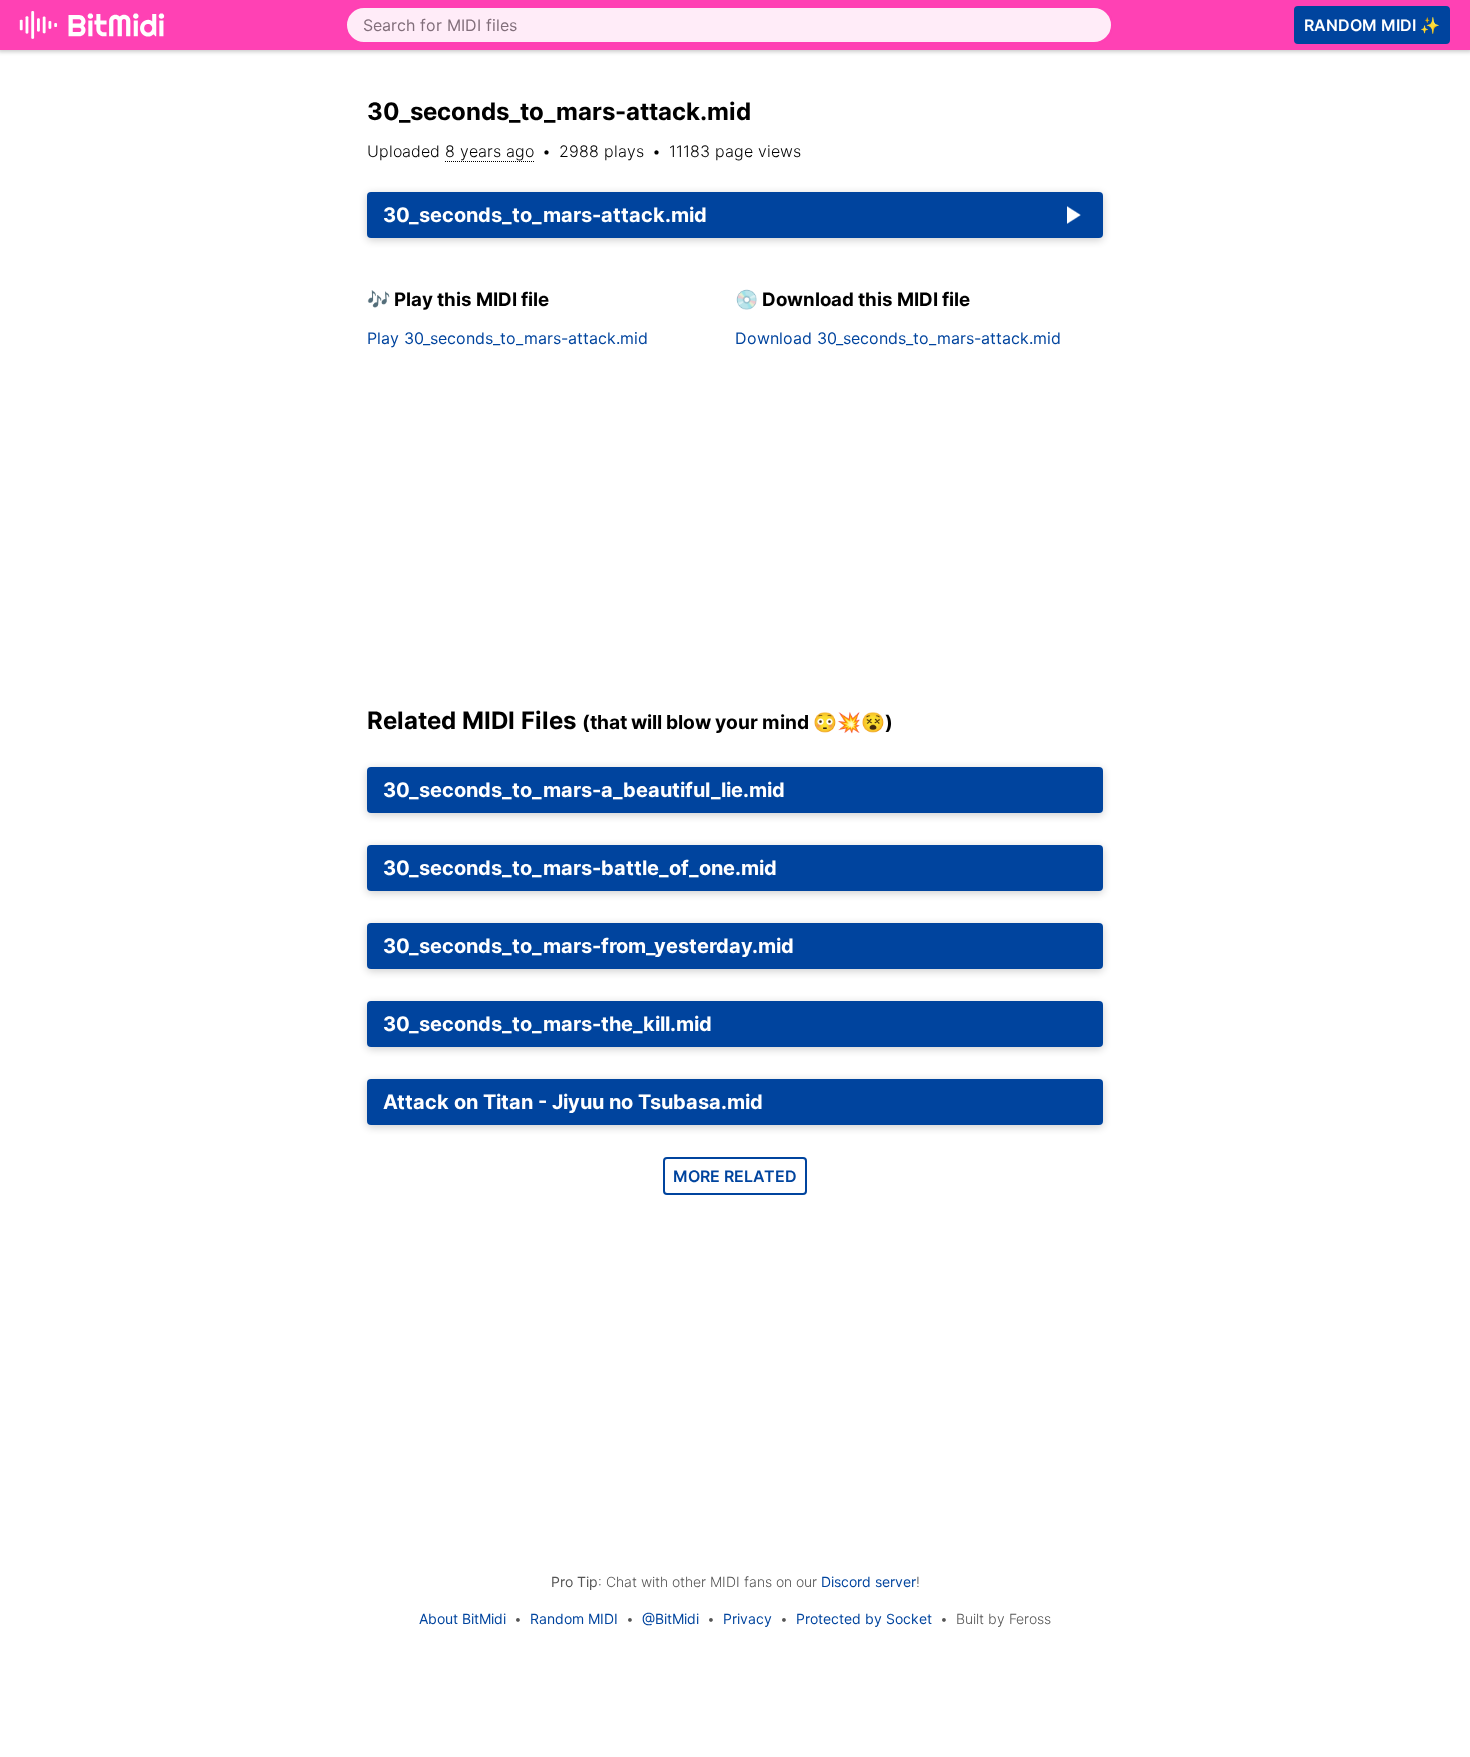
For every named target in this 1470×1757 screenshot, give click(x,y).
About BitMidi (462, 1618)
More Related (735, 1176)
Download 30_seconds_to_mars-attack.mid (898, 338)
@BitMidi (670, 1618)
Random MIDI (574, 1618)
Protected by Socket (864, 1618)
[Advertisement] (735, 535)
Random (1372, 25)
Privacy (747, 1618)
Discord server (868, 1581)
